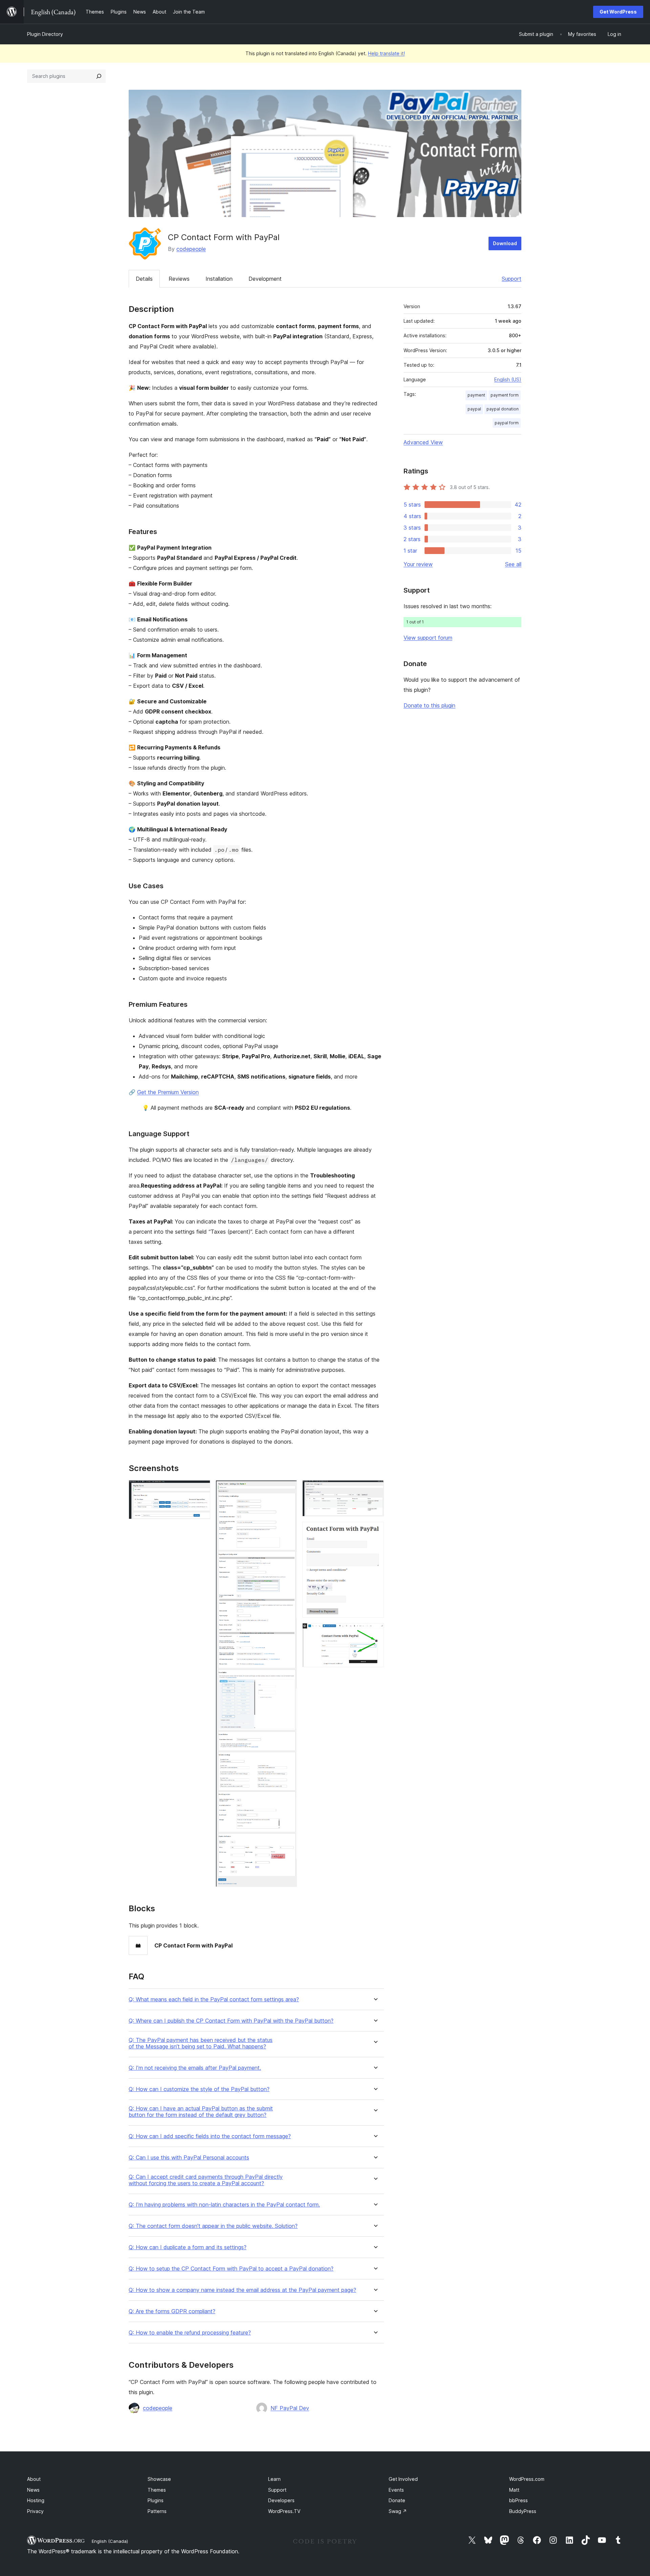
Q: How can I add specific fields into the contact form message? (210, 2136)
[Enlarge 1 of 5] (201, 1489)
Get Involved (403, 2479)
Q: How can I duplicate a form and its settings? (188, 2247)
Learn (274, 2479)
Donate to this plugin (429, 705)
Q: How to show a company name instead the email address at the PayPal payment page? (242, 2290)
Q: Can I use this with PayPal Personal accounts (189, 2158)
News (33, 2490)
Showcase (159, 2479)
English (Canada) (110, 2541)
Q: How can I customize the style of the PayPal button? (199, 2089)
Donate (397, 2500)
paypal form (507, 423)
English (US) (508, 379)
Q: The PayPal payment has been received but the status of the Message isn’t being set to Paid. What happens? (201, 2043)
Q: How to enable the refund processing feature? (190, 2333)
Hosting (36, 2500)
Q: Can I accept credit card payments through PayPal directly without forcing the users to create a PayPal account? (206, 2180)
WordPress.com (527, 2479)
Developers (281, 2500)
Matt (514, 2490)
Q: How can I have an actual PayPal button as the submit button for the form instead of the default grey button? (201, 2112)
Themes (157, 2490)
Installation (219, 279)
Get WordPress (618, 12)
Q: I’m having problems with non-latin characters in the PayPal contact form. (224, 2205)
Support (512, 279)
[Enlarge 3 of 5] (375, 1489)
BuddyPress (523, 2511)
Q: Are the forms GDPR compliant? (172, 2311)
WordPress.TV (284, 2511)
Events (396, 2490)
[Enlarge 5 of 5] (375, 1632)
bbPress (518, 2500)
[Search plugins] (99, 76)
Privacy (35, 2511)
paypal (474, 409)
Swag (398, 2511)
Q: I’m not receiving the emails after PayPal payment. (195, 2068)
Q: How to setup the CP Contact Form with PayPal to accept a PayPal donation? (231, 2269)
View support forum (428, 638)
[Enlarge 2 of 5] (288, 1489)
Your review (418, 564)
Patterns (157, 2511)
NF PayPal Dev (290, 2408)
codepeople (191, 249)
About (34, 2479)
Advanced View (423, 442)
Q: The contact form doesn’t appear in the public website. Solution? (213, 2226)
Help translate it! (386, 53)
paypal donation (503, 409)
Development (265, 279)
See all (513, 564)
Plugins (156, 2500)
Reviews (179, 279)
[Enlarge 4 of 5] (375, 1531)
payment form (505, 395)
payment (476, 395)
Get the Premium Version (168, 1092)
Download (505, 243)
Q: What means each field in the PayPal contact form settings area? (214, 1999)
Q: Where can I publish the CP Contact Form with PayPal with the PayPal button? (231, 2021)
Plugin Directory (45, 34)
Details (144, 279)
